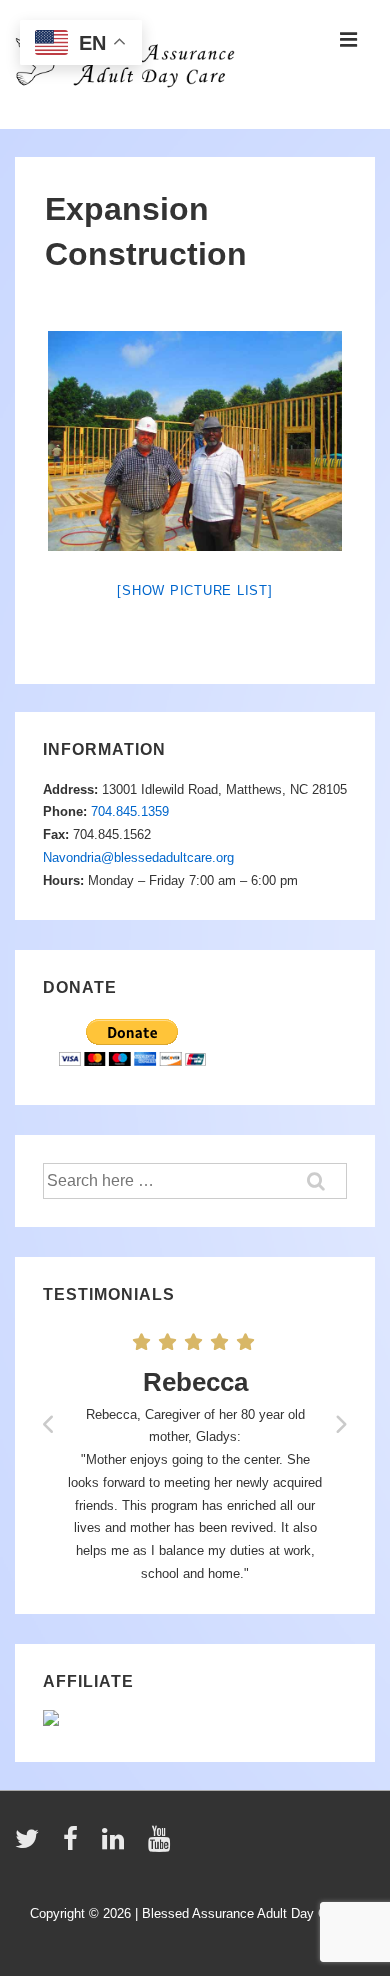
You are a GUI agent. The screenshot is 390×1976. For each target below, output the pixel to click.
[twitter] (31, 1845)
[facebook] (75, 1845)
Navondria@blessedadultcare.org (138, 857)
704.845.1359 (130, 811)
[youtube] (161, 1845)
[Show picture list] (194, 590)
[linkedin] (117, 1845)
